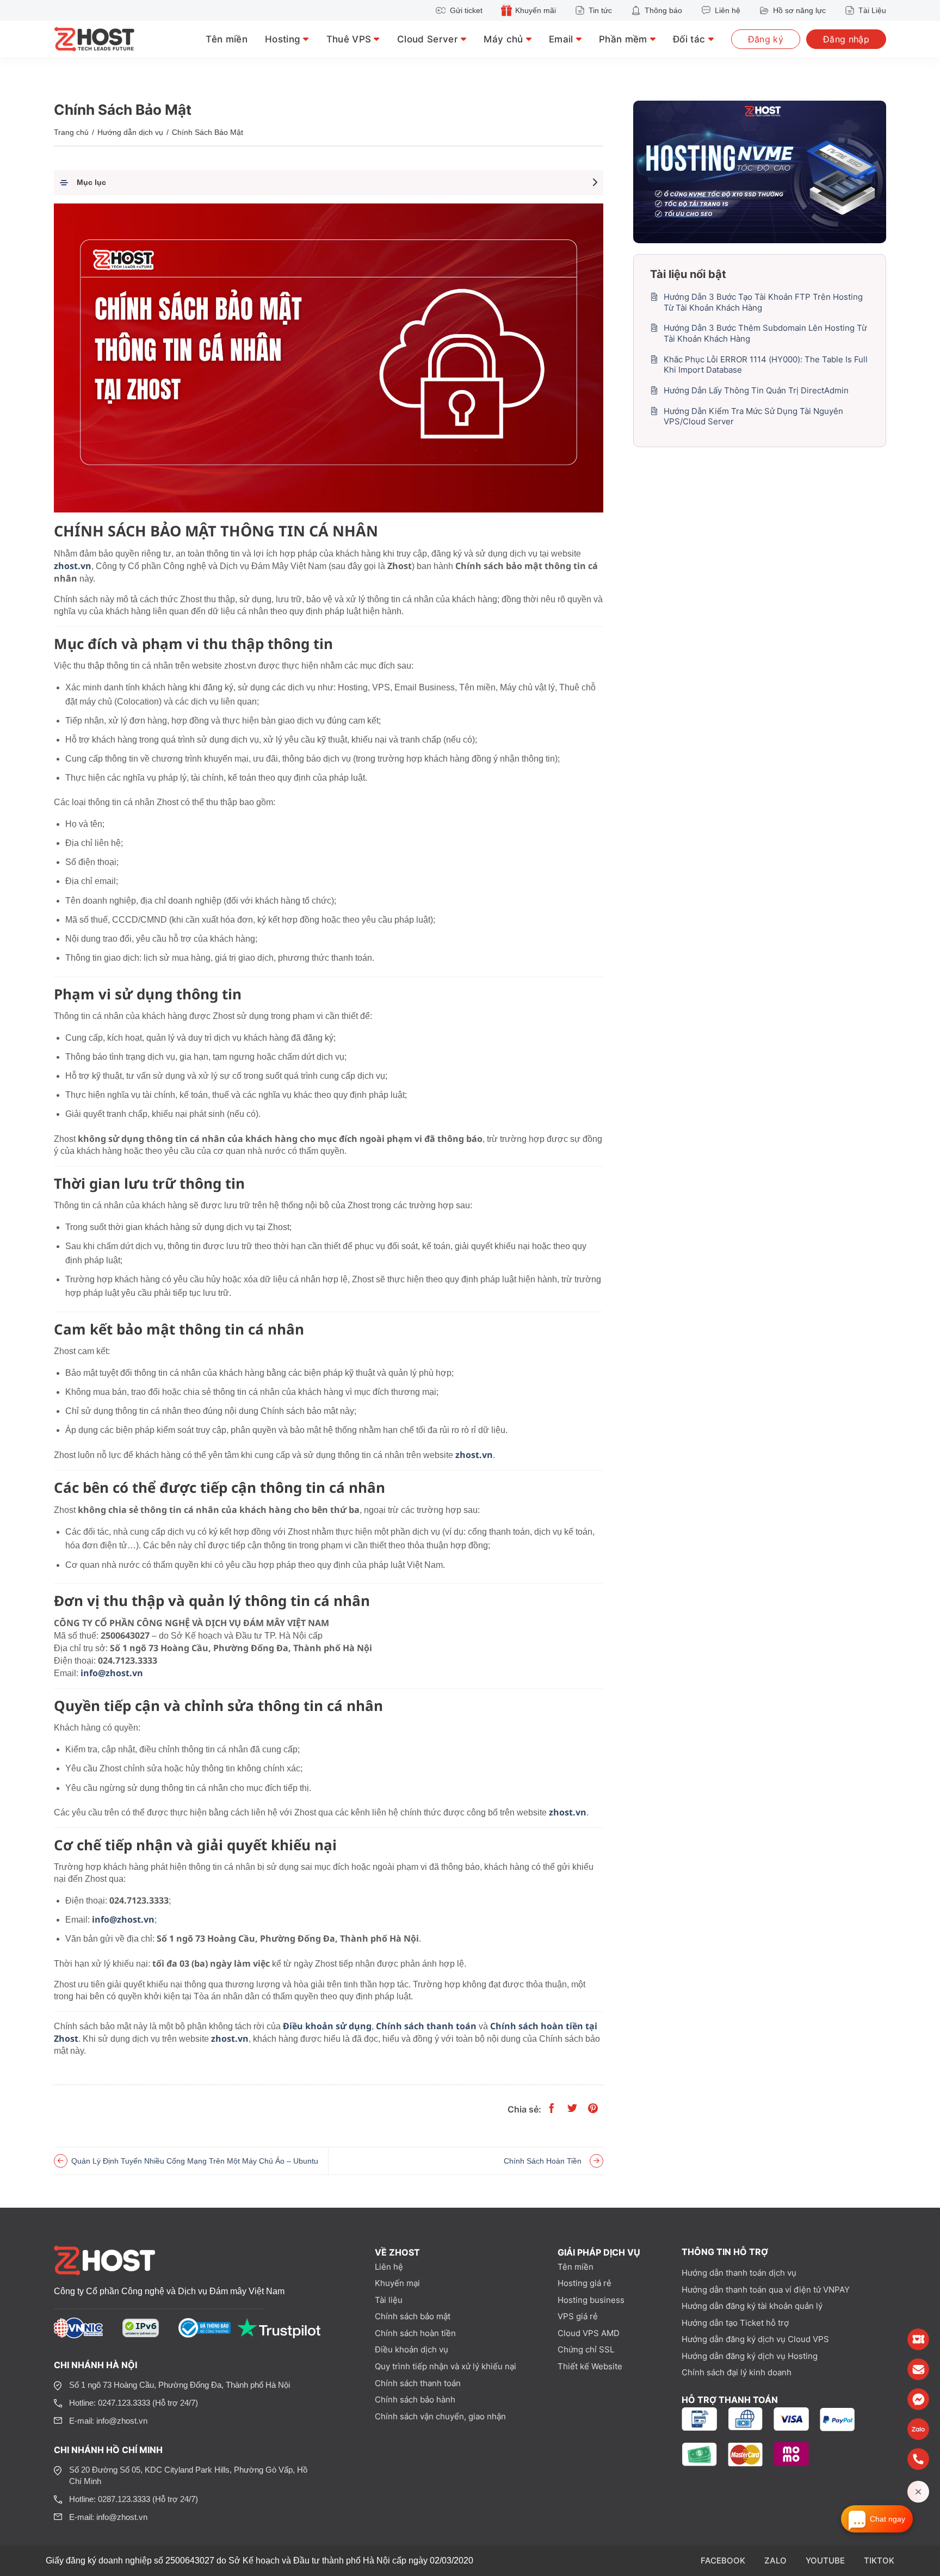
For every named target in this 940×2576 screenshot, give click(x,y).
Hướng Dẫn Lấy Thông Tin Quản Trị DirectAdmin (756, 390)
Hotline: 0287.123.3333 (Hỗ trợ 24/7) (134, 2499)
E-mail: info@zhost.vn (108, 2421)
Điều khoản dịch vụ (412, 2349)
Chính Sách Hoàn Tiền (543, 2161)
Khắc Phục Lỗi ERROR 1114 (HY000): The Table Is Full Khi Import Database (766, 365)
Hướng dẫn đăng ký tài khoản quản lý (752, 2306)
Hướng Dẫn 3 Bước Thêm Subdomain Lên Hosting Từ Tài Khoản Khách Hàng (765, 333)
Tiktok (879, 2560)
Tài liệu (389, 2300)
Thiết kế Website (590, 2366)
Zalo (775, 2560)
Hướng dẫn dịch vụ (130, 132)
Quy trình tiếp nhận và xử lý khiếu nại (446, 2366)
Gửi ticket (466, 10)
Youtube (825, 2560)
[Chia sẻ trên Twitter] (572, 2109)
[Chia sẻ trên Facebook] (552, 2109)
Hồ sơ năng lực (799, 10)
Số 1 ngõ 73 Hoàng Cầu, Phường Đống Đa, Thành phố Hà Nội (180, 2385)
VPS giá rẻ (578, 2316)
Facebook (723, 2560)
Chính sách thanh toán (418, 2383)
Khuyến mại (397, 2283)
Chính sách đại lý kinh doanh (737, 2372)
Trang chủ (71, 132)
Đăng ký (766, 39)
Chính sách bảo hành (415, 2399)
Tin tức (600, 10)
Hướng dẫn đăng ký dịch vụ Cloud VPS (755, 2339)
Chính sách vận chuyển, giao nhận (440, 2416)
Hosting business (591, 2300)
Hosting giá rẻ (585, 2283)
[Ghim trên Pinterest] (593, 2109)
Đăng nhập (846, 39)
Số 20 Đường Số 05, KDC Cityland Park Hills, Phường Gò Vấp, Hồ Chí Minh (188, 2475)
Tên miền (227, 39)
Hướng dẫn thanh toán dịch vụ (739, 2273)
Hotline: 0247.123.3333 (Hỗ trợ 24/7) (134, 2403)
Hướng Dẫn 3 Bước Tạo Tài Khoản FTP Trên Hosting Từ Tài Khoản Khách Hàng (763, 302)
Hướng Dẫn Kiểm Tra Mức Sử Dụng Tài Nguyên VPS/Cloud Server (753, 416)
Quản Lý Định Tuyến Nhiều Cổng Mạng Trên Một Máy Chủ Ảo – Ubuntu (195, 2161)
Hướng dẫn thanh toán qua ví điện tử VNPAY (766, 2290)
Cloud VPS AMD (589, 2333)
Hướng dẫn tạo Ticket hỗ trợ (735, 2323)
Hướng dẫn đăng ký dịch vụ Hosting (750, 2356)
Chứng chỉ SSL (586, 2349)
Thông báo (663, 10)
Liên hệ (728, 10)
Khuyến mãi (536, 10)
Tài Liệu (872, 10)
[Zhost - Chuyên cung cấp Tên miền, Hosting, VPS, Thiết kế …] (108, 39)
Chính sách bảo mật (413, 2316)
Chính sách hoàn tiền (415, 2333)
